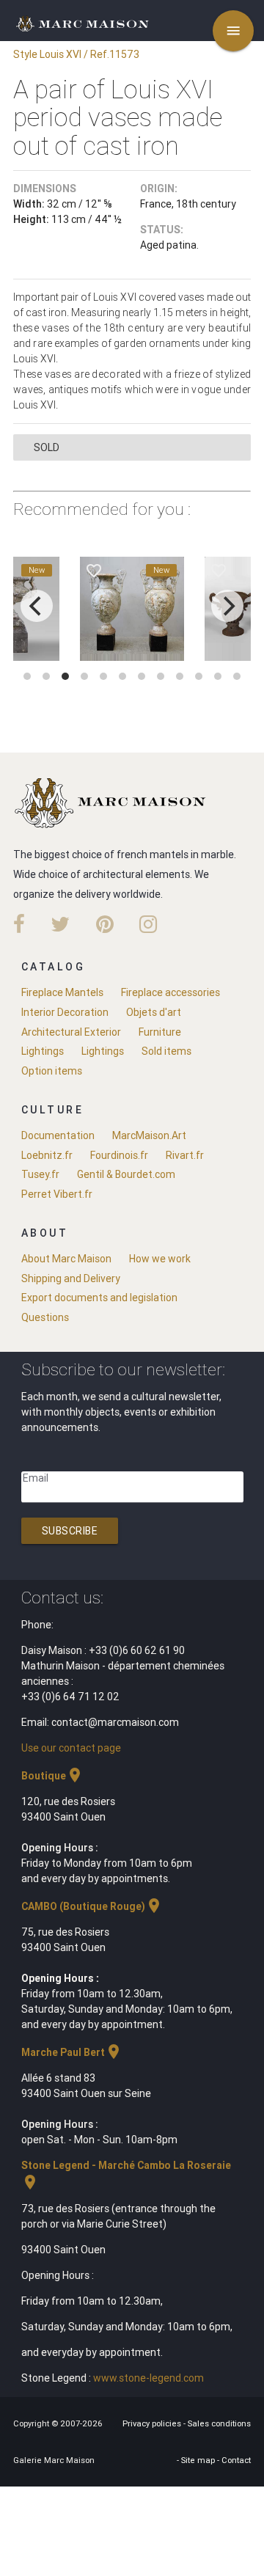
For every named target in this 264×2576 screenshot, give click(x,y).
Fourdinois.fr (119, 1155)
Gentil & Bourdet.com (126, 1174)
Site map (199, 2460)
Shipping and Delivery (71, 1278)
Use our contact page (71, 1748)
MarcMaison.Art (149, 1135)
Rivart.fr (185, 1155)
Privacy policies (153, 2423)
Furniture (160, 1032)
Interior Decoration (65, 1012)
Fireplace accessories (170, 992)
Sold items (166, 1051)
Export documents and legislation (99, 1298)
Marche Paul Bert (72, 2052)
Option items (52, 1071)
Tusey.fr (40, 1174)
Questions (45, 1317)
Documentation (58, 1135)
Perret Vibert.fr (57, 1194)
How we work (160, 1259)
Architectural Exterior (71, 1032)
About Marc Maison (66, 1259)
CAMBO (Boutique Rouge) (92, 1906)
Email (36, 1478)
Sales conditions (219, 2423)
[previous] (37, 606)
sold (47, 447)
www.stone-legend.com (148, 2378)
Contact (236, 2460)
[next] (227, 606)
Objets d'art (154, 1012)
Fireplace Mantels (62, 992)
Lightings (43, 1051)
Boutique (52, 1776)
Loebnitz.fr (47, 1155)
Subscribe (70, 1531)
